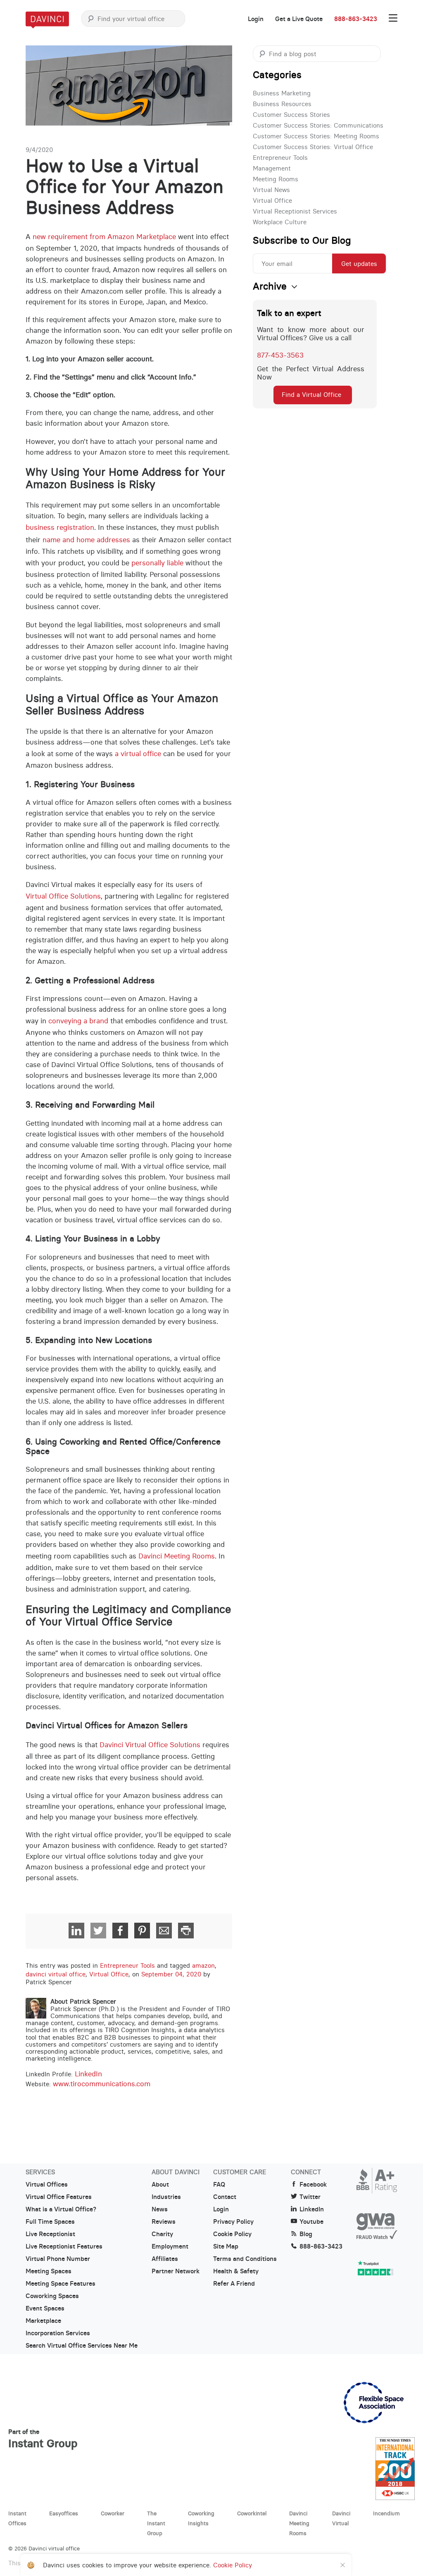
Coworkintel (252, 2513)
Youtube (311, 2222)
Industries (166, 2197)
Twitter (310, 2197)
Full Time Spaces (50, 2222)
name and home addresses (86, 540)
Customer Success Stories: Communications (318, 125)
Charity (162, 2234)
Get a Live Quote (299, 19)
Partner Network (176, 2271)
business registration (60, 527)
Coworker (113, 2513)
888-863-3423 (356, 19)
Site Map (226, 2246)
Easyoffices (64, 2513)
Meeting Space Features (61, 2284)
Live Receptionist (50, 2234)
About (160, 2185)
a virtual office (138, 754)
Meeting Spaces (49, 2271)
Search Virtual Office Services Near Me (82, 2346)
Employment (170, 2246)
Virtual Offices (47, 2185)
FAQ (219, 2185)
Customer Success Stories (291, 115)
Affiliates (165, 2259)
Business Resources (282, 104)
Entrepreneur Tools (127, 1965)
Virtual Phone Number (58, 2259)
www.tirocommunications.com (102, 2084)
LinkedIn (88, 2074)
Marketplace (43, 2321)
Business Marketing (282, 93)
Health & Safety (236, 2271)
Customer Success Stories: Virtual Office (313, 147)
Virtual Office (109, 1974)
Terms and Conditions (245, 2259)
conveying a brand (78, 1021)
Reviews (164, 2222)
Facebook (313, 2185)
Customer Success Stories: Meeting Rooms (316, 136)
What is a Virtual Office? (61, 2209)
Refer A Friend (234, 2284)
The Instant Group (156, 2523)
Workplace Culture (280, 222)
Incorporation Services (58, 2333)
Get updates (359, 264)
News (160, 2209)
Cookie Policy (232, 2234)
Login (256, 19)
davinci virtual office (56, 1974)
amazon (203, 1965)
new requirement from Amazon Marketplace (104, 237)
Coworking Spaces (52, 2296)
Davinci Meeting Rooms (177, 1556)
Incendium (386, 2513)
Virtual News (271, 190)
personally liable (157, 563)
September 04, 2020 (171, 1974)
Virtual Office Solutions (63, 896)
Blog (306, 2234)
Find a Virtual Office (311, 395)
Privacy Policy (233, 2222)
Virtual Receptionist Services (295, 211)
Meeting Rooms (276, 179)
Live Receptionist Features (64, 2246)
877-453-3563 (280, 355)
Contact (225, 2197)
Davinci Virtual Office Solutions (150, 1745)
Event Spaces (45, 2308)
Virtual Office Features (59, 2197)
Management (272, 168)
